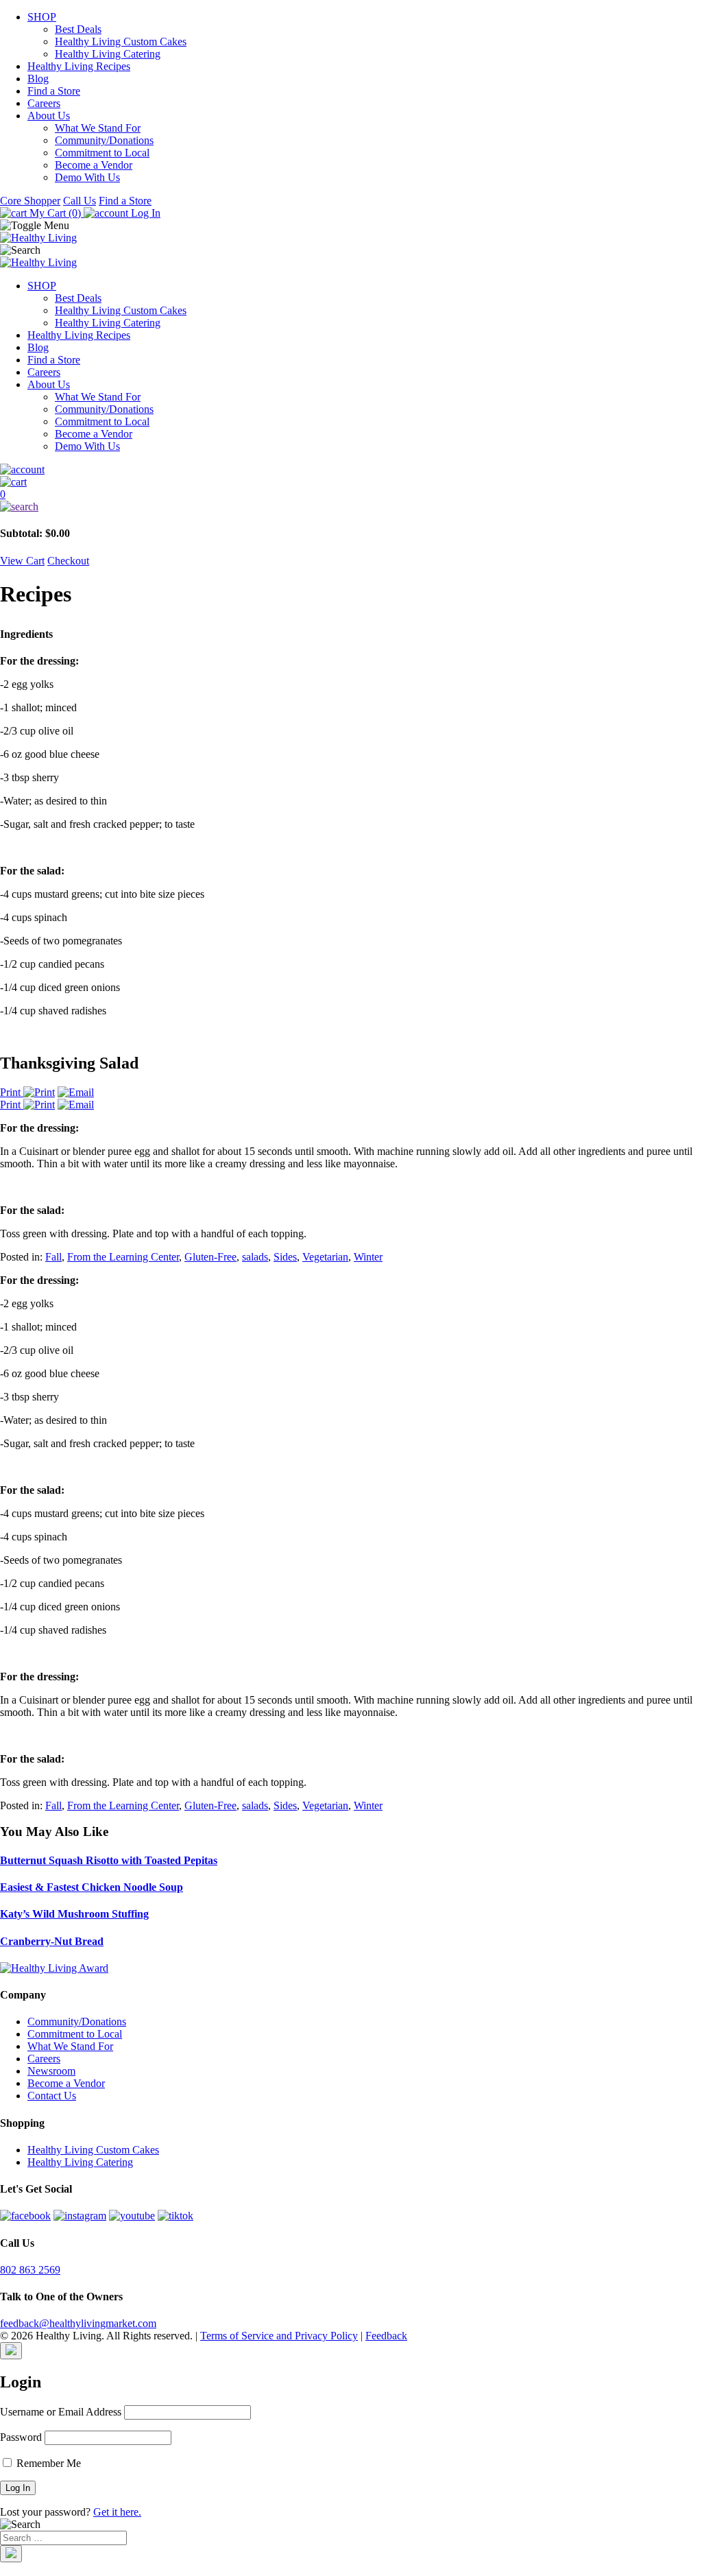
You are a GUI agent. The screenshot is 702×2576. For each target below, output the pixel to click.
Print (12, 1092)
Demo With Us (87, 177)
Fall (53, 1257)
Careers (44, 103)
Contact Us (52, 2096)
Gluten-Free (210, 1257)
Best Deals (78, 29)
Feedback (386, 2336)
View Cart (22, 561)
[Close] (11, 2351)
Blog (38, 79)
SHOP (42, 17)
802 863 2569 (30, 2270)
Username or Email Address (61, 2412)
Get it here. (117, 2512)
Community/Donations (104, 140)
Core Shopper (30, 201)
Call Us (80, 201)
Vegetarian (325, 1257)
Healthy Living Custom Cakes (121, 41)
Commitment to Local (102, 153)
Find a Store (54, 91)
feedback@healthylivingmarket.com (78, 2323)
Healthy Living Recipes (79, 66)
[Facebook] (25, 2216)
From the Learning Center (123, 1257)
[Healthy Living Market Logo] (38, 262)
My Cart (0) (55, 213)
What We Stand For (98, 128)
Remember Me (47, 2463)
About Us (49, 116)
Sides (285, 1257)
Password (21, 2437)
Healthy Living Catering (108, 54)
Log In (144, 213)
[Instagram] (80, 2216)
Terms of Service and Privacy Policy (279, 2336)
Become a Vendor (94, 165)
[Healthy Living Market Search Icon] (351, 507)
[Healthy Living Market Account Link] (351, 470)
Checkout (68, 561)
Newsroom (51, 2071)
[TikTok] (175, 2216)
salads (255, 1257)
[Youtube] (132, 2216)
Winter (368, 1257)
